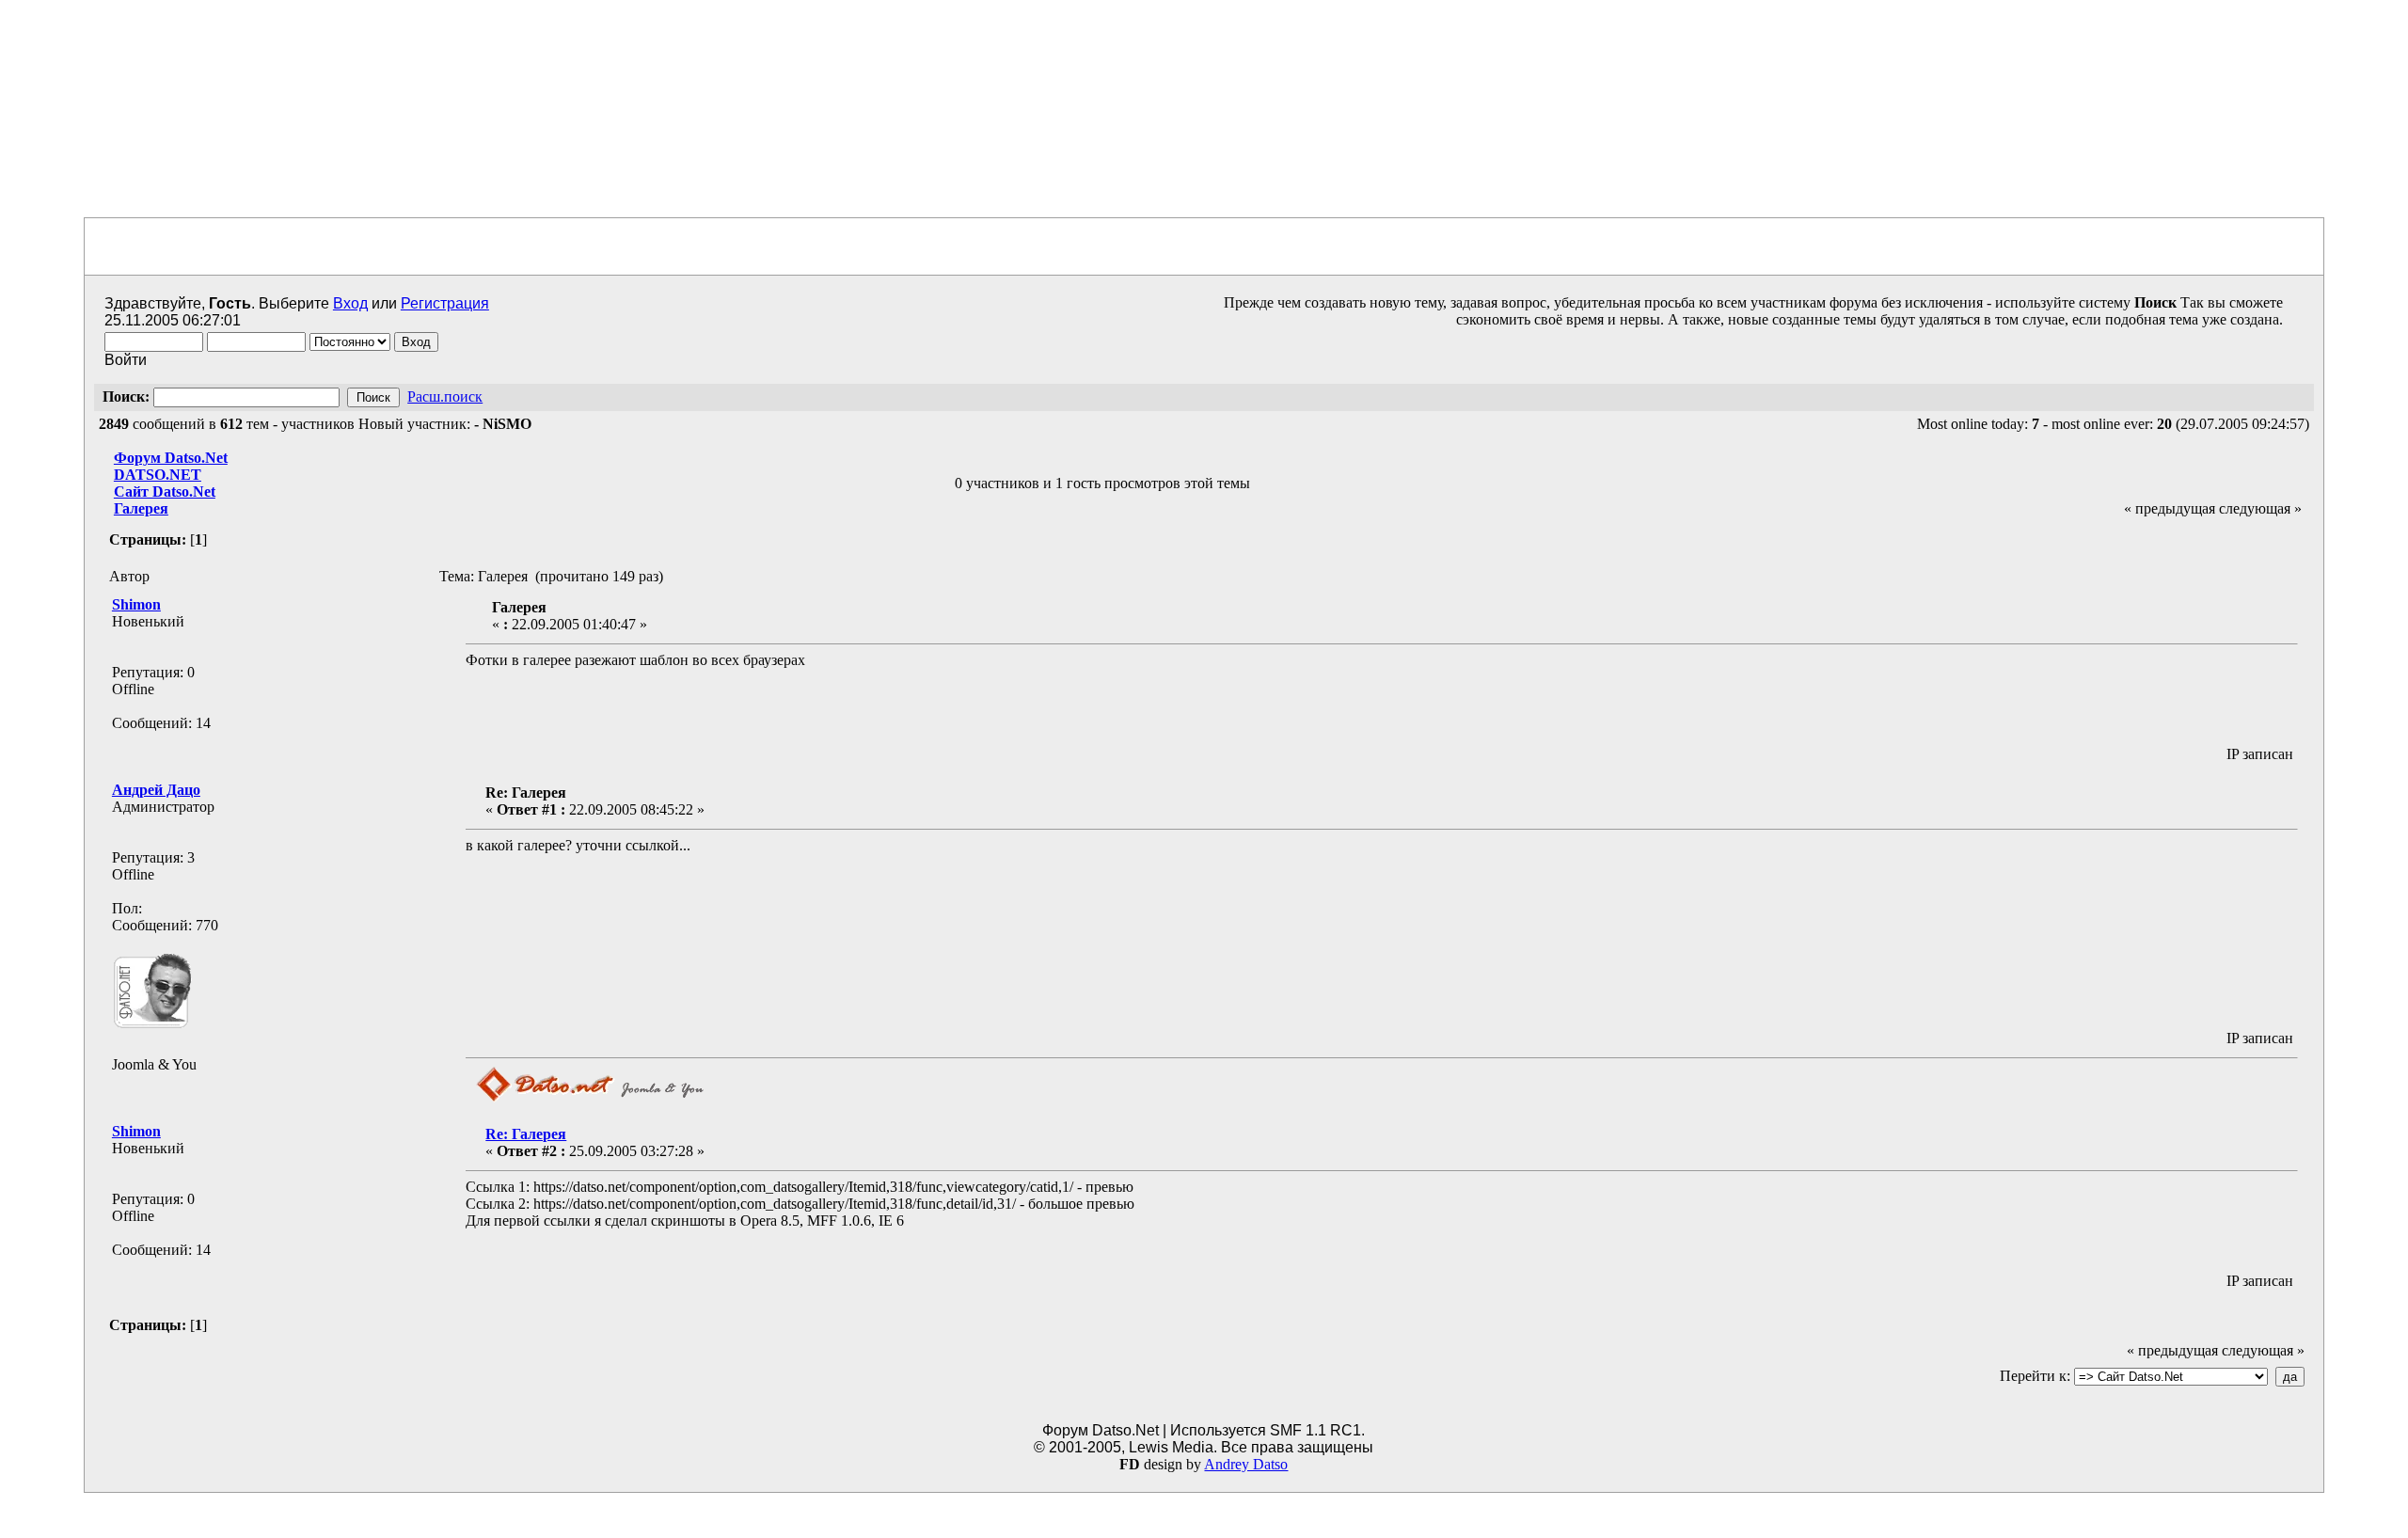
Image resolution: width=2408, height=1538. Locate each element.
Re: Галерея (526, 1134)
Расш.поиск (445, 396)
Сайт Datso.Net (165, 492)
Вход (350, 303)
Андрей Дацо (156, 790)
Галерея (141, 508)
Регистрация (445, 303)
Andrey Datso (1246, 1464)
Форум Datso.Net (171, 458)
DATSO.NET (158, 475)
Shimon (136, 604)
